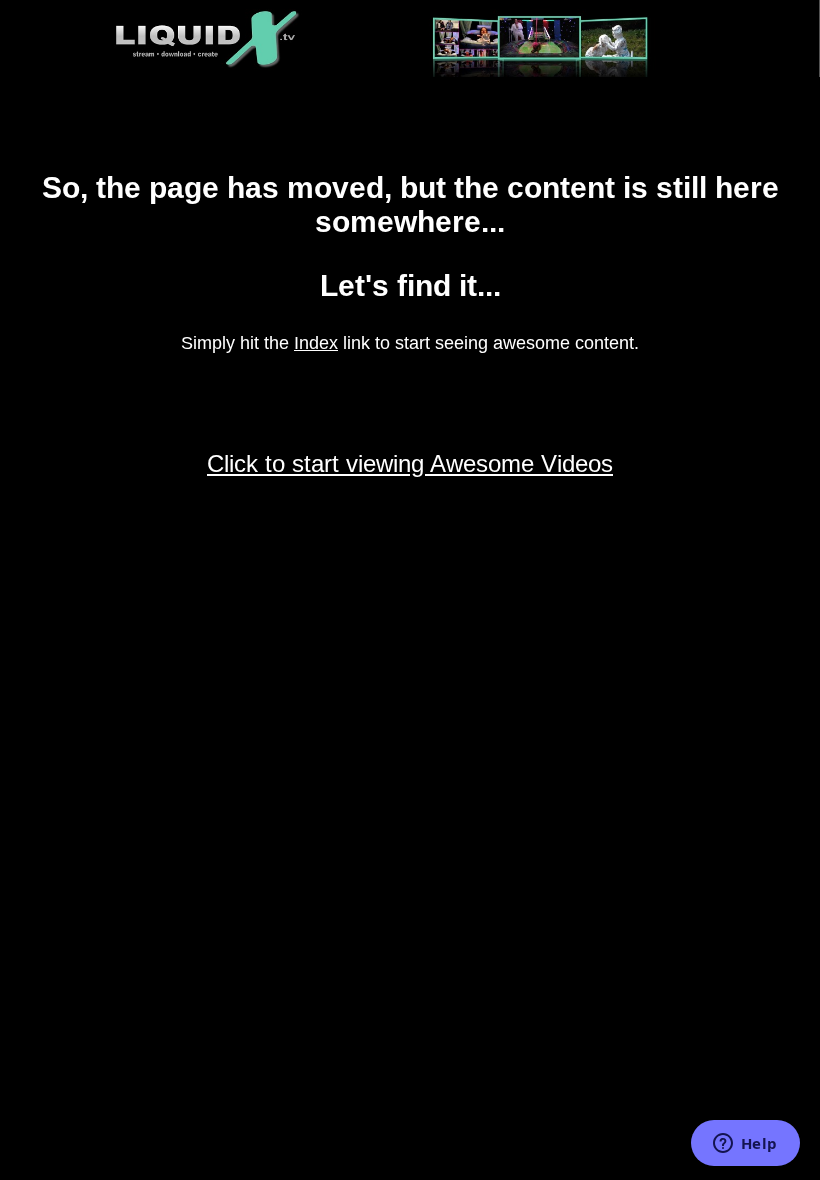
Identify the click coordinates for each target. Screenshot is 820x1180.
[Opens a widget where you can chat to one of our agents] (745, 1145)
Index (316, 343)
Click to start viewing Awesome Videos (410, 463)
